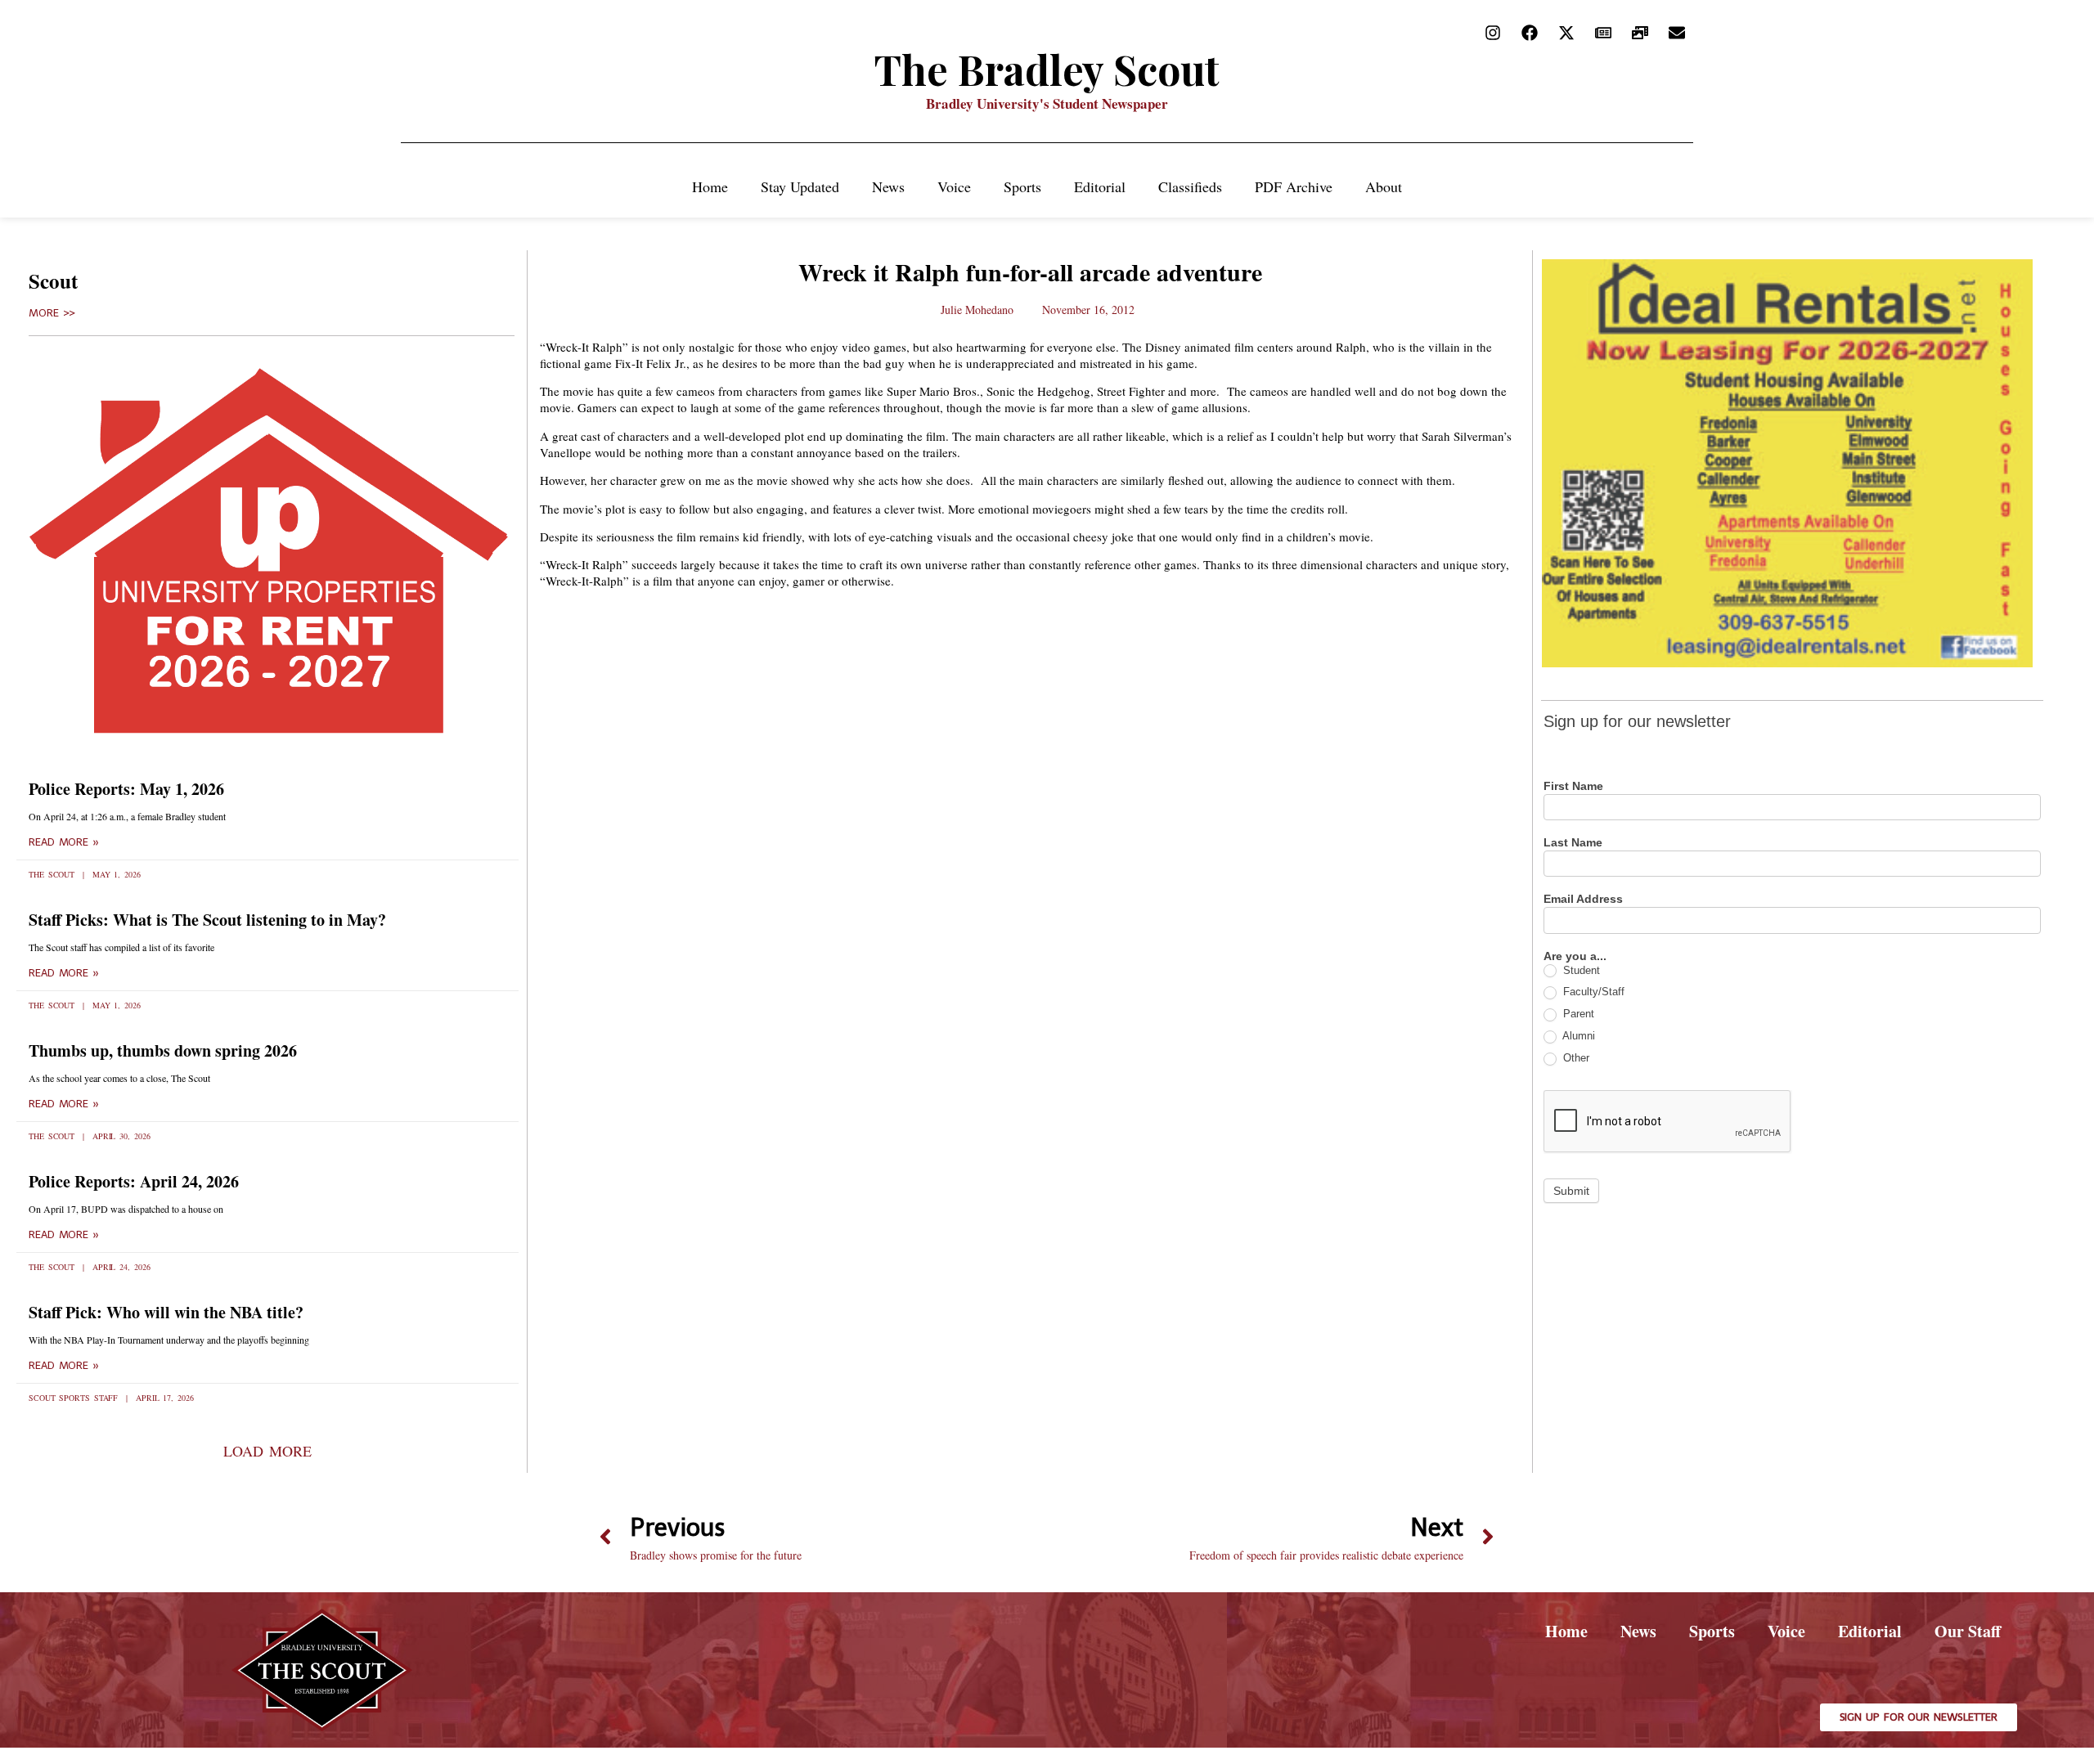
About (1384, 186)
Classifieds (1190, 186)
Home (710, 186)
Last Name (1573, 843)
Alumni (1577, 1036)
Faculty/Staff (1592, 992)
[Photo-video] (1640, 33)
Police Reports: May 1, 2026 (126, 789)
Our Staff (1968, 1631)
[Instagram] (1493, 33)
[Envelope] (1677, 33)
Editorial (1100, 186)
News (888, 186)
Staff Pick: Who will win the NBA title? (166, 1312)
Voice (954, 186)
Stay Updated (800, 186)
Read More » (64, 842)
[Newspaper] (1603, 33)
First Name (1573, 786)
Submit (1571, 1191)
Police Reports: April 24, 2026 (134, 1181)
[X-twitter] (1566, 33)
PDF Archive (1294, 186)
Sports (1022, 186)
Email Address (1583, 899)
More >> (52, 313)
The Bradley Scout (1047, 69)
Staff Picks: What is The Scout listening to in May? (207, 920)
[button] (267, 1451)
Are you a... (1575, 956)
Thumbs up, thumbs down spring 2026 (163, 1050)
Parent (1577, 1014)
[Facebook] (1530, 33)
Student (1580, 970)
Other (1575, 1058)
